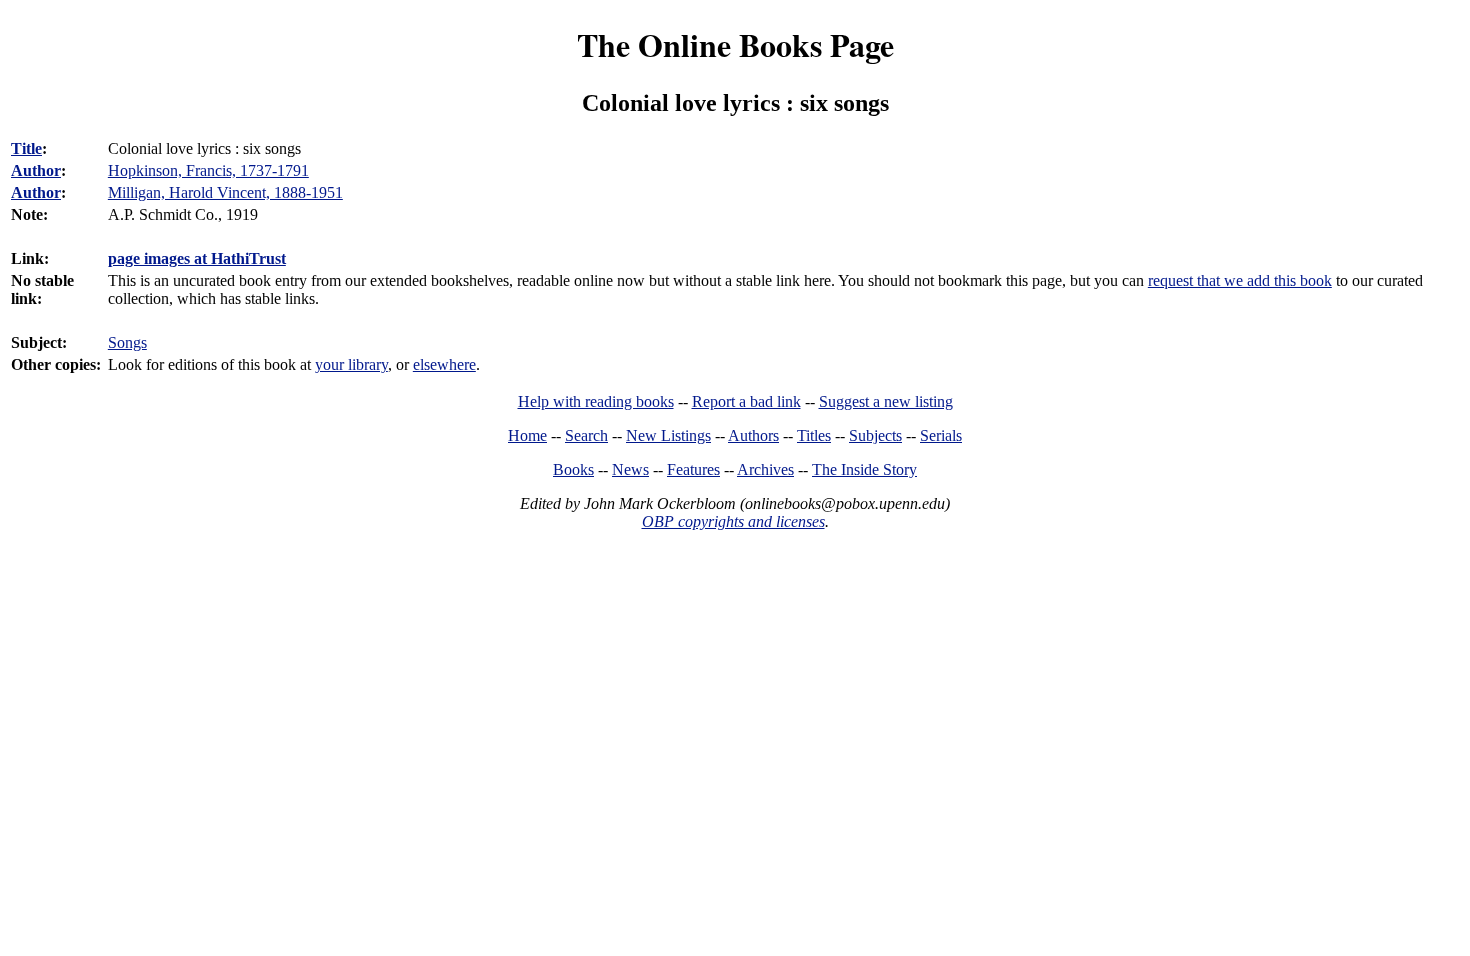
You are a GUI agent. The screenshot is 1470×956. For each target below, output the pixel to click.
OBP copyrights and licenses (733, 521)
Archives (765, 469)
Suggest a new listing (886, 401)
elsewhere (444, 364)
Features (693, 469)
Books (573, 469)
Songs (127, 342)
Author (36, 170)
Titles (814, 435)
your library (351, 364)
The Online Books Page (735, 44)
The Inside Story (864, 469)
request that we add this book (1240, 280)
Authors (753, 435)
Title (26, 148)
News (630, 469)
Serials (941, 435)
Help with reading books (596, 401)
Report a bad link (746, 401)
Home (527, 435)
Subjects (875, 435)
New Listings (668, 435)
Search (586, 435)
